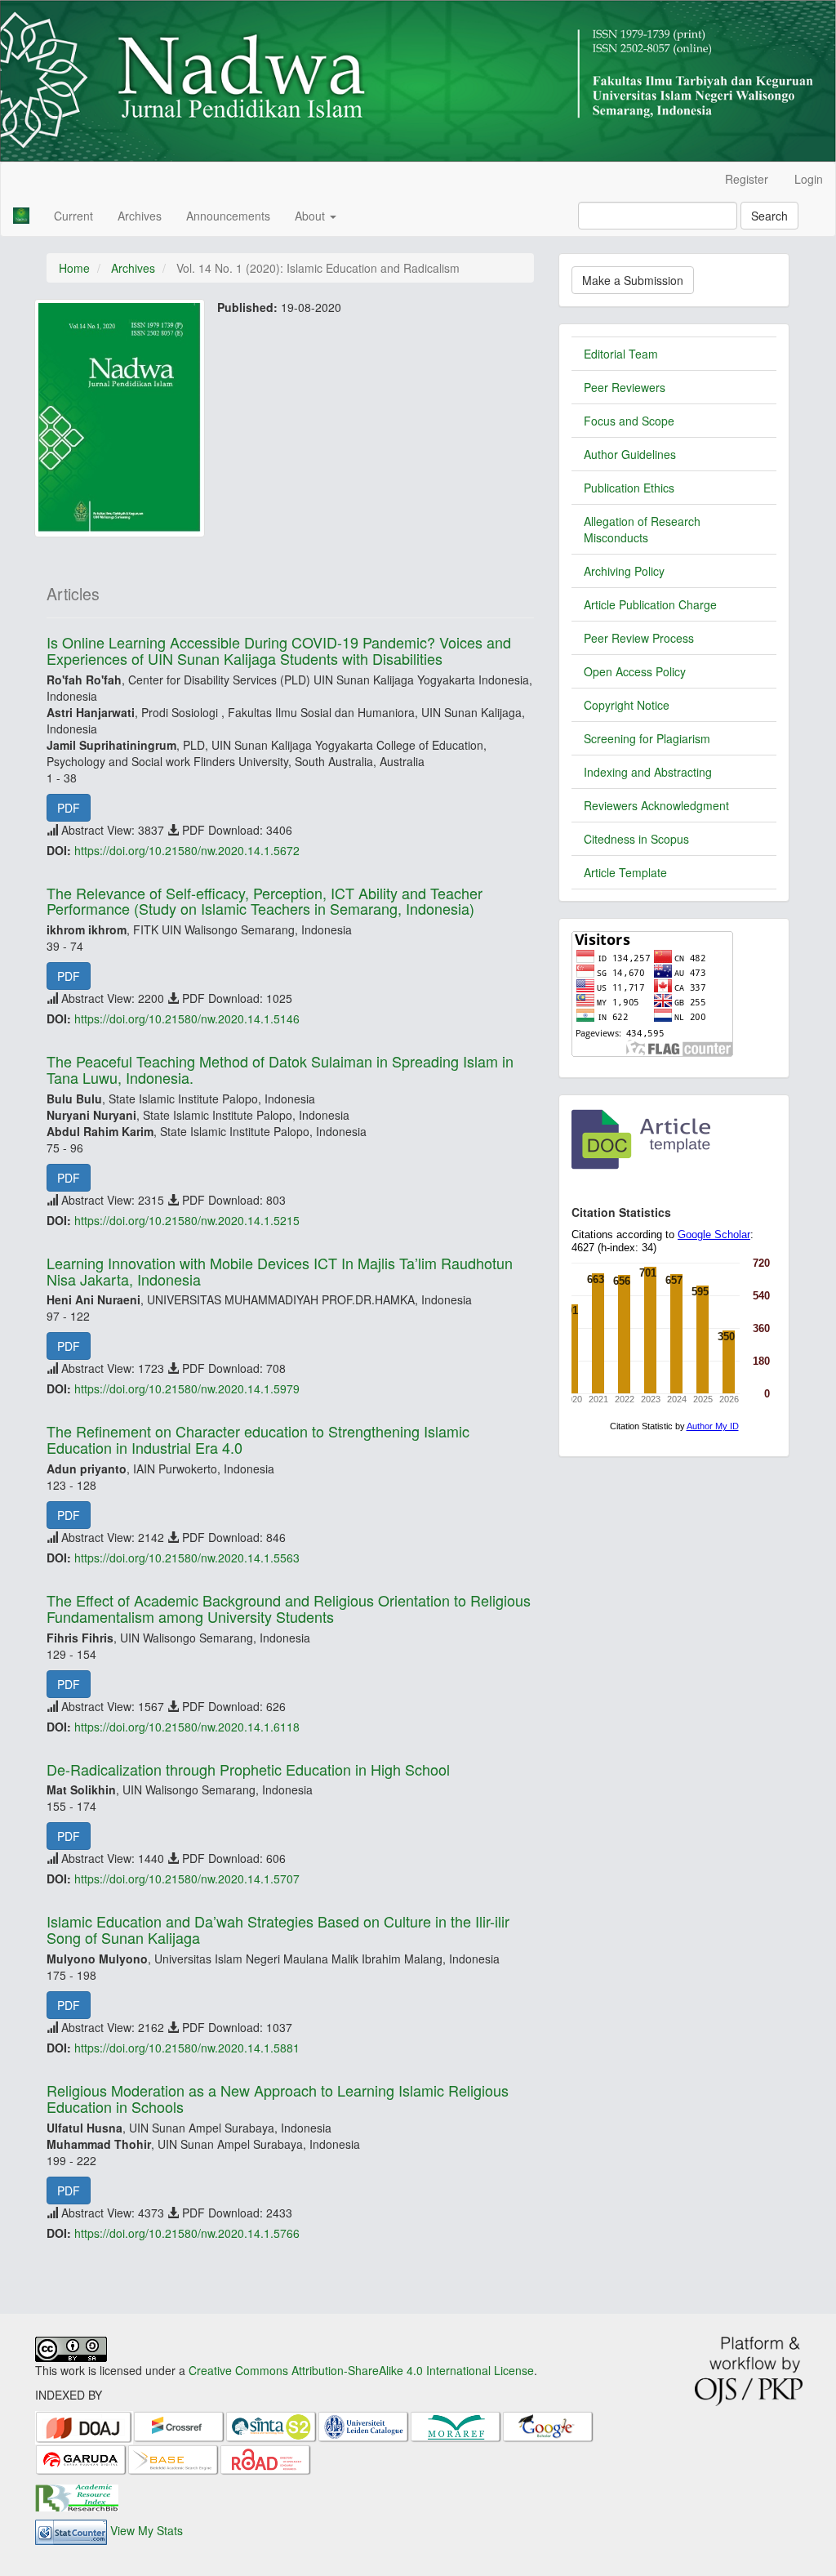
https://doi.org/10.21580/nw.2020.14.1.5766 (187, 2233)
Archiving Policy (624, 571)
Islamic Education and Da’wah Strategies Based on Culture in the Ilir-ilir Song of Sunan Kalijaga (278, 1929)
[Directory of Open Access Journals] (84, 2426)
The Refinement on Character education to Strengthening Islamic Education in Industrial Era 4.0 (258, 1439)
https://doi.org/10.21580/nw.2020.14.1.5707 (187, 1879)
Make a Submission (633, 280)
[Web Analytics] (71, 2530)
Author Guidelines (630, 454)
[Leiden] (364, 2426)
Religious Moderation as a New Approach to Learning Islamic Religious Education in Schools (278, 2098)
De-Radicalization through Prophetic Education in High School (248, 1769)
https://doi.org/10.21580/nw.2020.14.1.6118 (187, 1727)
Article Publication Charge (650, 604)
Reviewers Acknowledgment (656, 805)
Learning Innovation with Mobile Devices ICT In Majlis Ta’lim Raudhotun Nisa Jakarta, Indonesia (280, 1271)
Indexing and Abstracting (648, 772)
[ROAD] (266, 2458)
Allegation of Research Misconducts (642, 529)
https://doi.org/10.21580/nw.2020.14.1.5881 (187, 2048)
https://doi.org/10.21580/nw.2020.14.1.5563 (187, 1558)
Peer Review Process (639, 638)
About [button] (311, 216)
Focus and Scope (629, 421)
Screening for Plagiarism (647, 738)
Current (73, 216)
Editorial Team (621, 354)
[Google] (548, 2426)
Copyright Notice (627, 705)
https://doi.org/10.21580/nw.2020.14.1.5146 (187, 1018)
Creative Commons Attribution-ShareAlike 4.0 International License (361, 2370)
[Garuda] (81, 2458)
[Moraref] (456, 2426)
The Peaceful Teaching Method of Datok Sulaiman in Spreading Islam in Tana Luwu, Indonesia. (280, 1069)
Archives (140, 216)
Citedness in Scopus (636, 839)
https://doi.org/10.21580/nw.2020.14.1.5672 (187, 850)
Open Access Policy (635, 671)
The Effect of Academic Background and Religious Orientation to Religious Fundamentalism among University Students (289, 1608)
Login (809, 179)
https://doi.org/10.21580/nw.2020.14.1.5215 (187, 1220)
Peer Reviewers (625, 387)
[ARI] (77, 2496)
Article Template (625, 872)
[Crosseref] (179, 2426)
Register (747, 179)
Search (769, 216)
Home (74, 268)
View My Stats (147, 2530)
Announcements (228, 216)
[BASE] (173, 2458)
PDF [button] (69, 808)
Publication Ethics (629, 488)
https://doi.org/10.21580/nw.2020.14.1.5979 (187, 1388)
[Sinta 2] (271, 2426)
